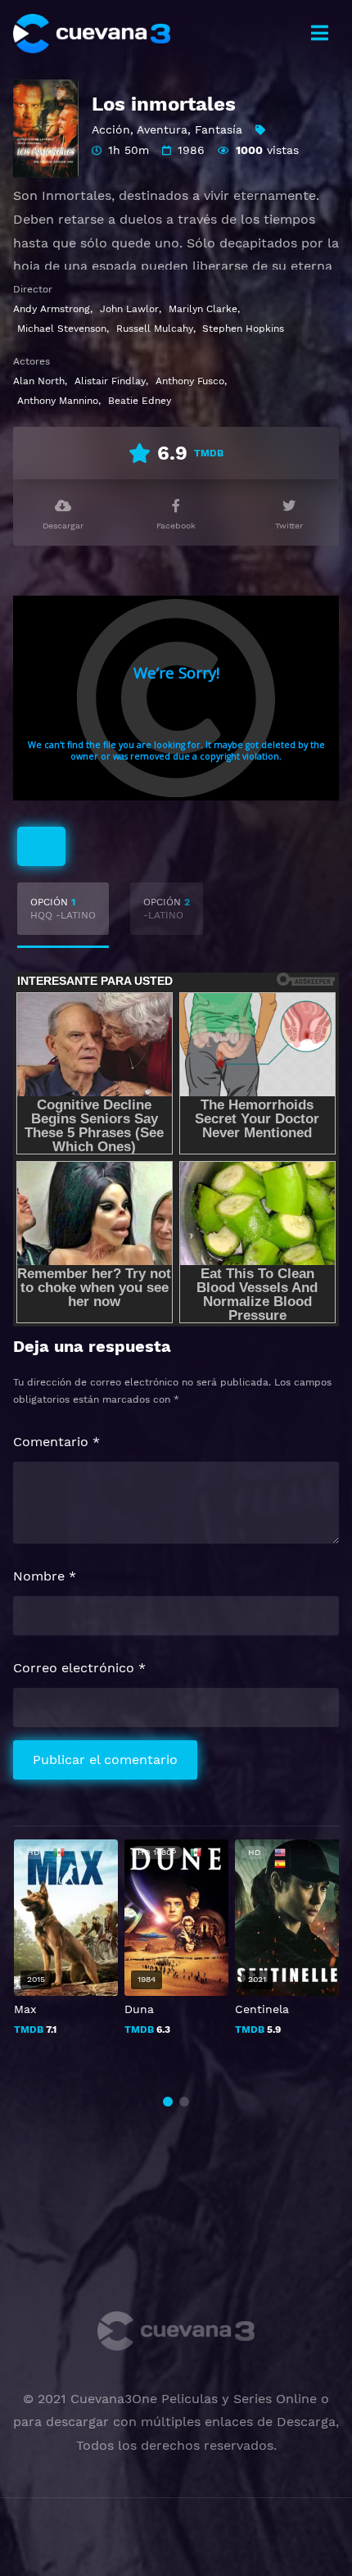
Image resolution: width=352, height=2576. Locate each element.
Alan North (39, 381)
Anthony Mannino (58, 401)
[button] (168, 2102)
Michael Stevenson (62, 329)
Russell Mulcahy (155, 329)
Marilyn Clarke (203, 309)
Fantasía (219, 129)
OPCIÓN (63, 909)
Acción (111, 129)
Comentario (56, 1442)
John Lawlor (129, 309)
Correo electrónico (79, 1668)
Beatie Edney (140, 401)
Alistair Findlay (110, 381)
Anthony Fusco (190, 381)
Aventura (162, 129)
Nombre (45, 1576)
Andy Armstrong (52, 309)
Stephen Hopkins (243, 329)
